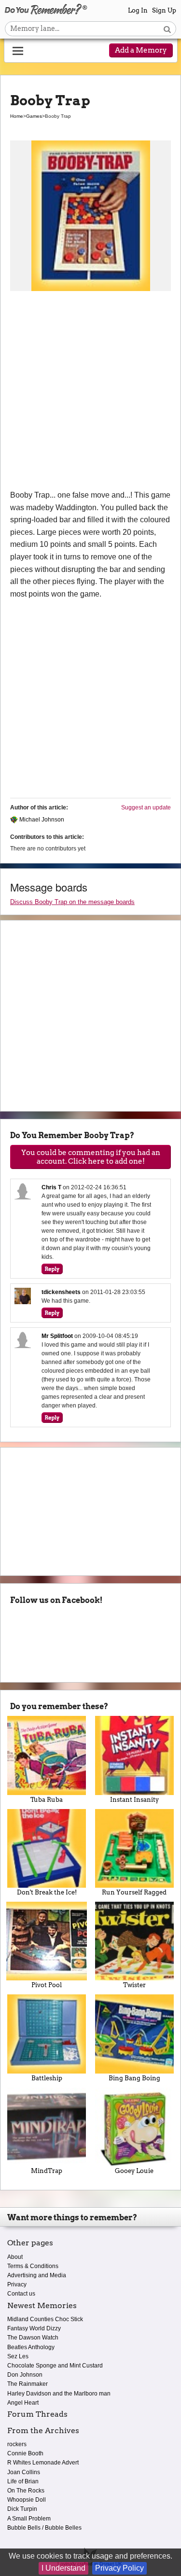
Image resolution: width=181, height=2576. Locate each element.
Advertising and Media (37, 2275)
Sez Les (18, 2356)
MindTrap (47, 2171)
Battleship (47, 2078)
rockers (17, 2444)
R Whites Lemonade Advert (43, 2463)
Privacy (17, 2284)
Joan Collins (24, 2472)
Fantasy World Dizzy (34, 2328)
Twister (134, 1985)
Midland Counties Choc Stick (45, 2319)
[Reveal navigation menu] (18, 51)
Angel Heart (23, 2403)
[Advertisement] (90, 394)
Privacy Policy (119, 2568)
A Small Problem (29, 2519)
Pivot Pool (47, 1985)
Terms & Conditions (33, 2266)
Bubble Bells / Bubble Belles (44, 2528)
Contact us (21, 2294)
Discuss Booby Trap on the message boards (72, 902)
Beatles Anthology (31, 2347)
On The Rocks (26, 2491)
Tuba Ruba (47, 1800)
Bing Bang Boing (134, 2078)
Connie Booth (25, 2453)
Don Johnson (25, 2375)
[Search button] (167, 29)
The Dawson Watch (33, 2338)
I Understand (63, 2568)
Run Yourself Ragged (134, 1892)
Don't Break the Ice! (47, 1892)
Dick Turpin (22, 2509)
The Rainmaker (28, 2384)
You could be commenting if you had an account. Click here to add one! (91, 1157)
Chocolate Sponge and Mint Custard (55, 2366)
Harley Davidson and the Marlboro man (59, 2394)
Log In (138, 10)
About (15, 2257)
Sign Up (164, 10)
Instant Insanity (134, 1800)
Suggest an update (146, 808)
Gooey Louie (134, 2171)
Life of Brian (23, 2481)
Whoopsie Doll (27, 2500)
